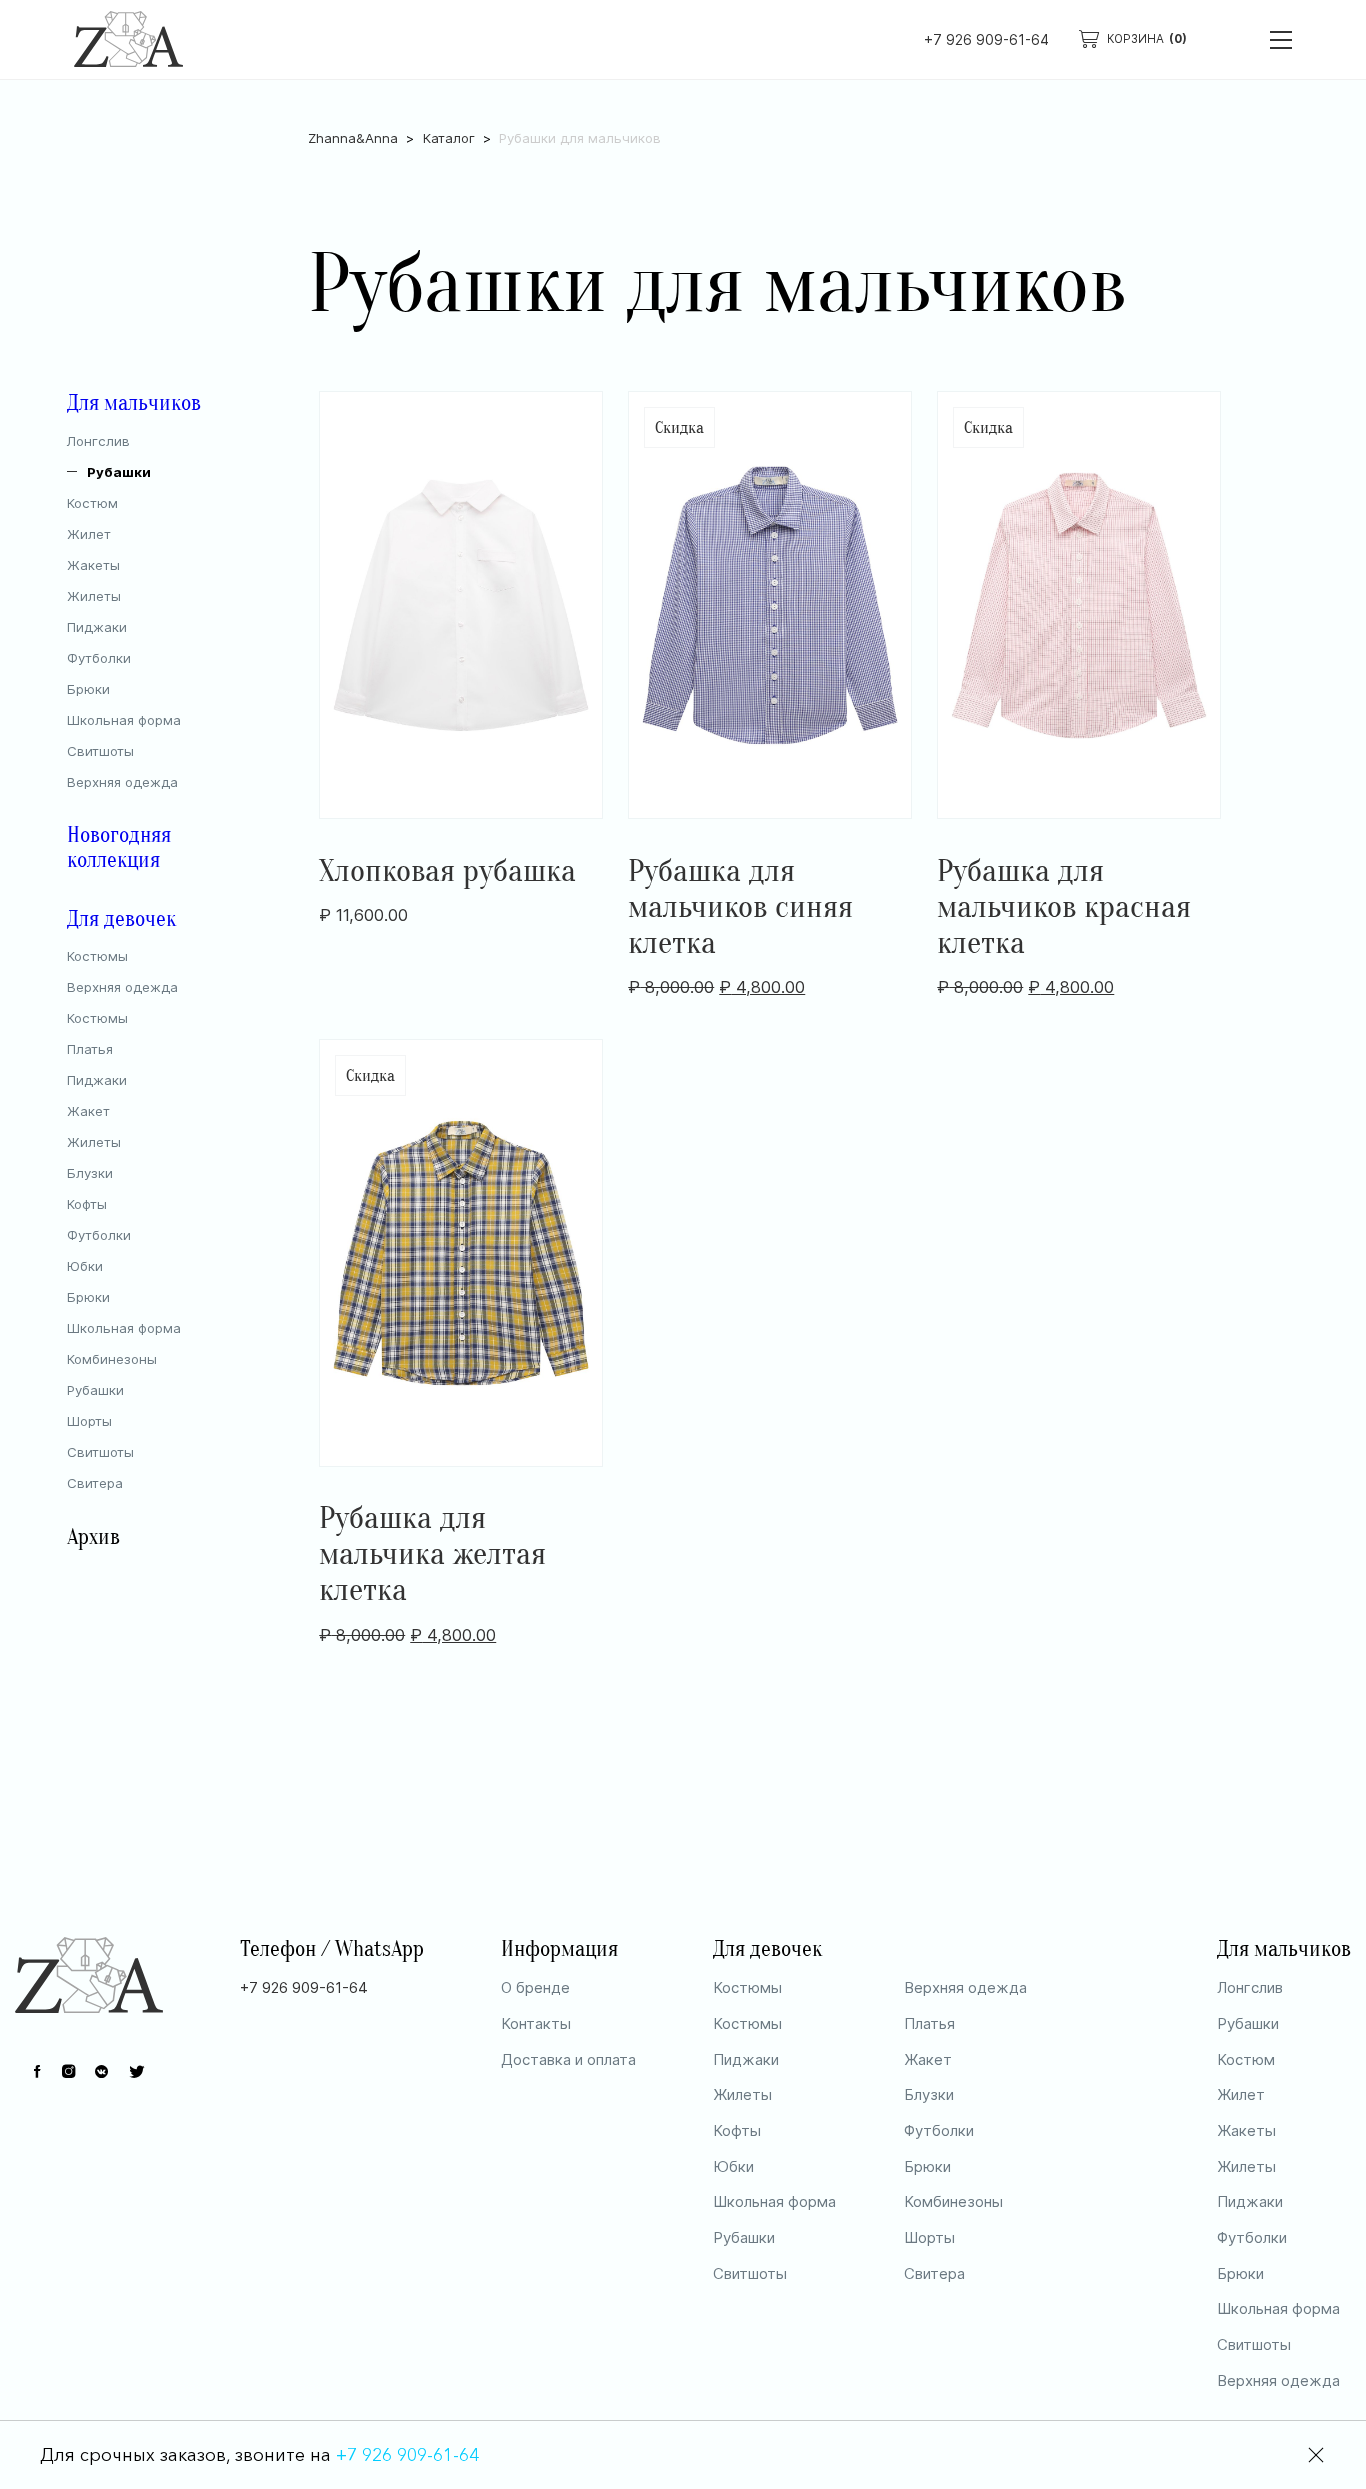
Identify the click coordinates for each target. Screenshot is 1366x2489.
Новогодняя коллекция (119, 848)
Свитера (95, 1483)
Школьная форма (124, 720)
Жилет (89, 534)
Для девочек (121, 919)
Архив (93, 1537)
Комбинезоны (112, 1359)
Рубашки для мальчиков (580, 138)
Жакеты (93, 565)
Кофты (87, 1204)
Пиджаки (97, 627)
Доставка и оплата (568, 2059)
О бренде (535, 1987)
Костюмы (97, 956)
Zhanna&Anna (353, 138)
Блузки (90, 1173)
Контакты (536, 2023)
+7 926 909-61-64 (986, 39)
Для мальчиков (134, 403)
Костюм (92, 503)
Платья (90, 1049)
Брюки (88, 689)
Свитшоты (100, 751)
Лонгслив (98, 441)
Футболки (99, 658)
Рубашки (119, 472)
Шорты (89, 1421)
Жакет (88, 1111)
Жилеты (94, 596)
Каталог (449, 138)
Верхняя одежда (122, 782)
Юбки (85, 1266)
